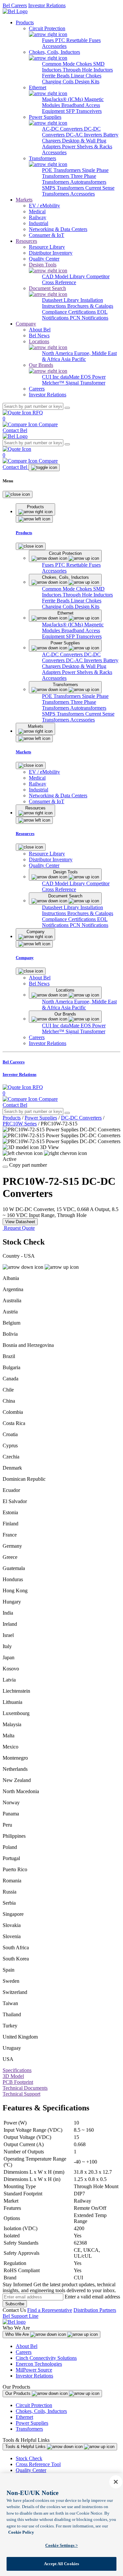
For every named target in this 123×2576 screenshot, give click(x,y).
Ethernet (24, 2417)
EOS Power (93, 377)
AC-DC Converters (63, 129)
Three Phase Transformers (69, 179)
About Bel (27, 2346)
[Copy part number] (5, 1167)
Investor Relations (47, 5)
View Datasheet (20, 1222)
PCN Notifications (89, 318)
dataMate (71, 377)
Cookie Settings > (61, 2545)
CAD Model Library (64, 276)
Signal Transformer (85, 383)
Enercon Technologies (39, 2364)
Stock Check (29, 2458)
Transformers (29, 2429)
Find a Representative (50, 2310)
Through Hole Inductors (88, 70)
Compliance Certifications (70, 312)
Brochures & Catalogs (90, 306)
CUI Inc (51, 377)
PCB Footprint (18, 2082)
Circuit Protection (34, 2405)
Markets (24, 200)
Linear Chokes (86, 76)
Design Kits (87, 82)
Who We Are (18, 2334)
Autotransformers (88, 182)
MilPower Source (34, 2370)
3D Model (13, 2076)
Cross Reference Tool (38, 2464)
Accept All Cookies (61, 2564)
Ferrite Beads (56, 76)
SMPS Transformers (64, 188)
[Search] (67, 408)
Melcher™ (54, 383)
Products (25, 22)
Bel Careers (15, 5)
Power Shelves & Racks (87, 147)
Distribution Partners (95, 2310)
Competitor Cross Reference (76, 279)
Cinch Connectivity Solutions (46, 2358)
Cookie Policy (21, 2532)
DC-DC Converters (81, 1118)
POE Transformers (62, 170)
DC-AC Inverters (85, 135)
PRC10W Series (20, 1124)
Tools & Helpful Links (26, 2447)
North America (58, 353)
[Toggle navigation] (44, 468)
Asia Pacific (73, 359)
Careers (24, 2352)
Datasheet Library (61, 300)
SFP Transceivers (84, 111)
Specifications (17, 2070)
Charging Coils (58, 82)
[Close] (18, 494)
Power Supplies (41, 1118)
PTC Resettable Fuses (78, 40)
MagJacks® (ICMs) (63, 99)
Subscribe (15, 2304)
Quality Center (31, 2470)
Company (26, 324)
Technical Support (21, 2094)
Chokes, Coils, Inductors (41, 2411)
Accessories (54, 46)
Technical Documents (25, 2088)
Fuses (49, 40)
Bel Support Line (20, 2316)
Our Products (19, 2393)
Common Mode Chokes (68, 64)
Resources (26, 241)
